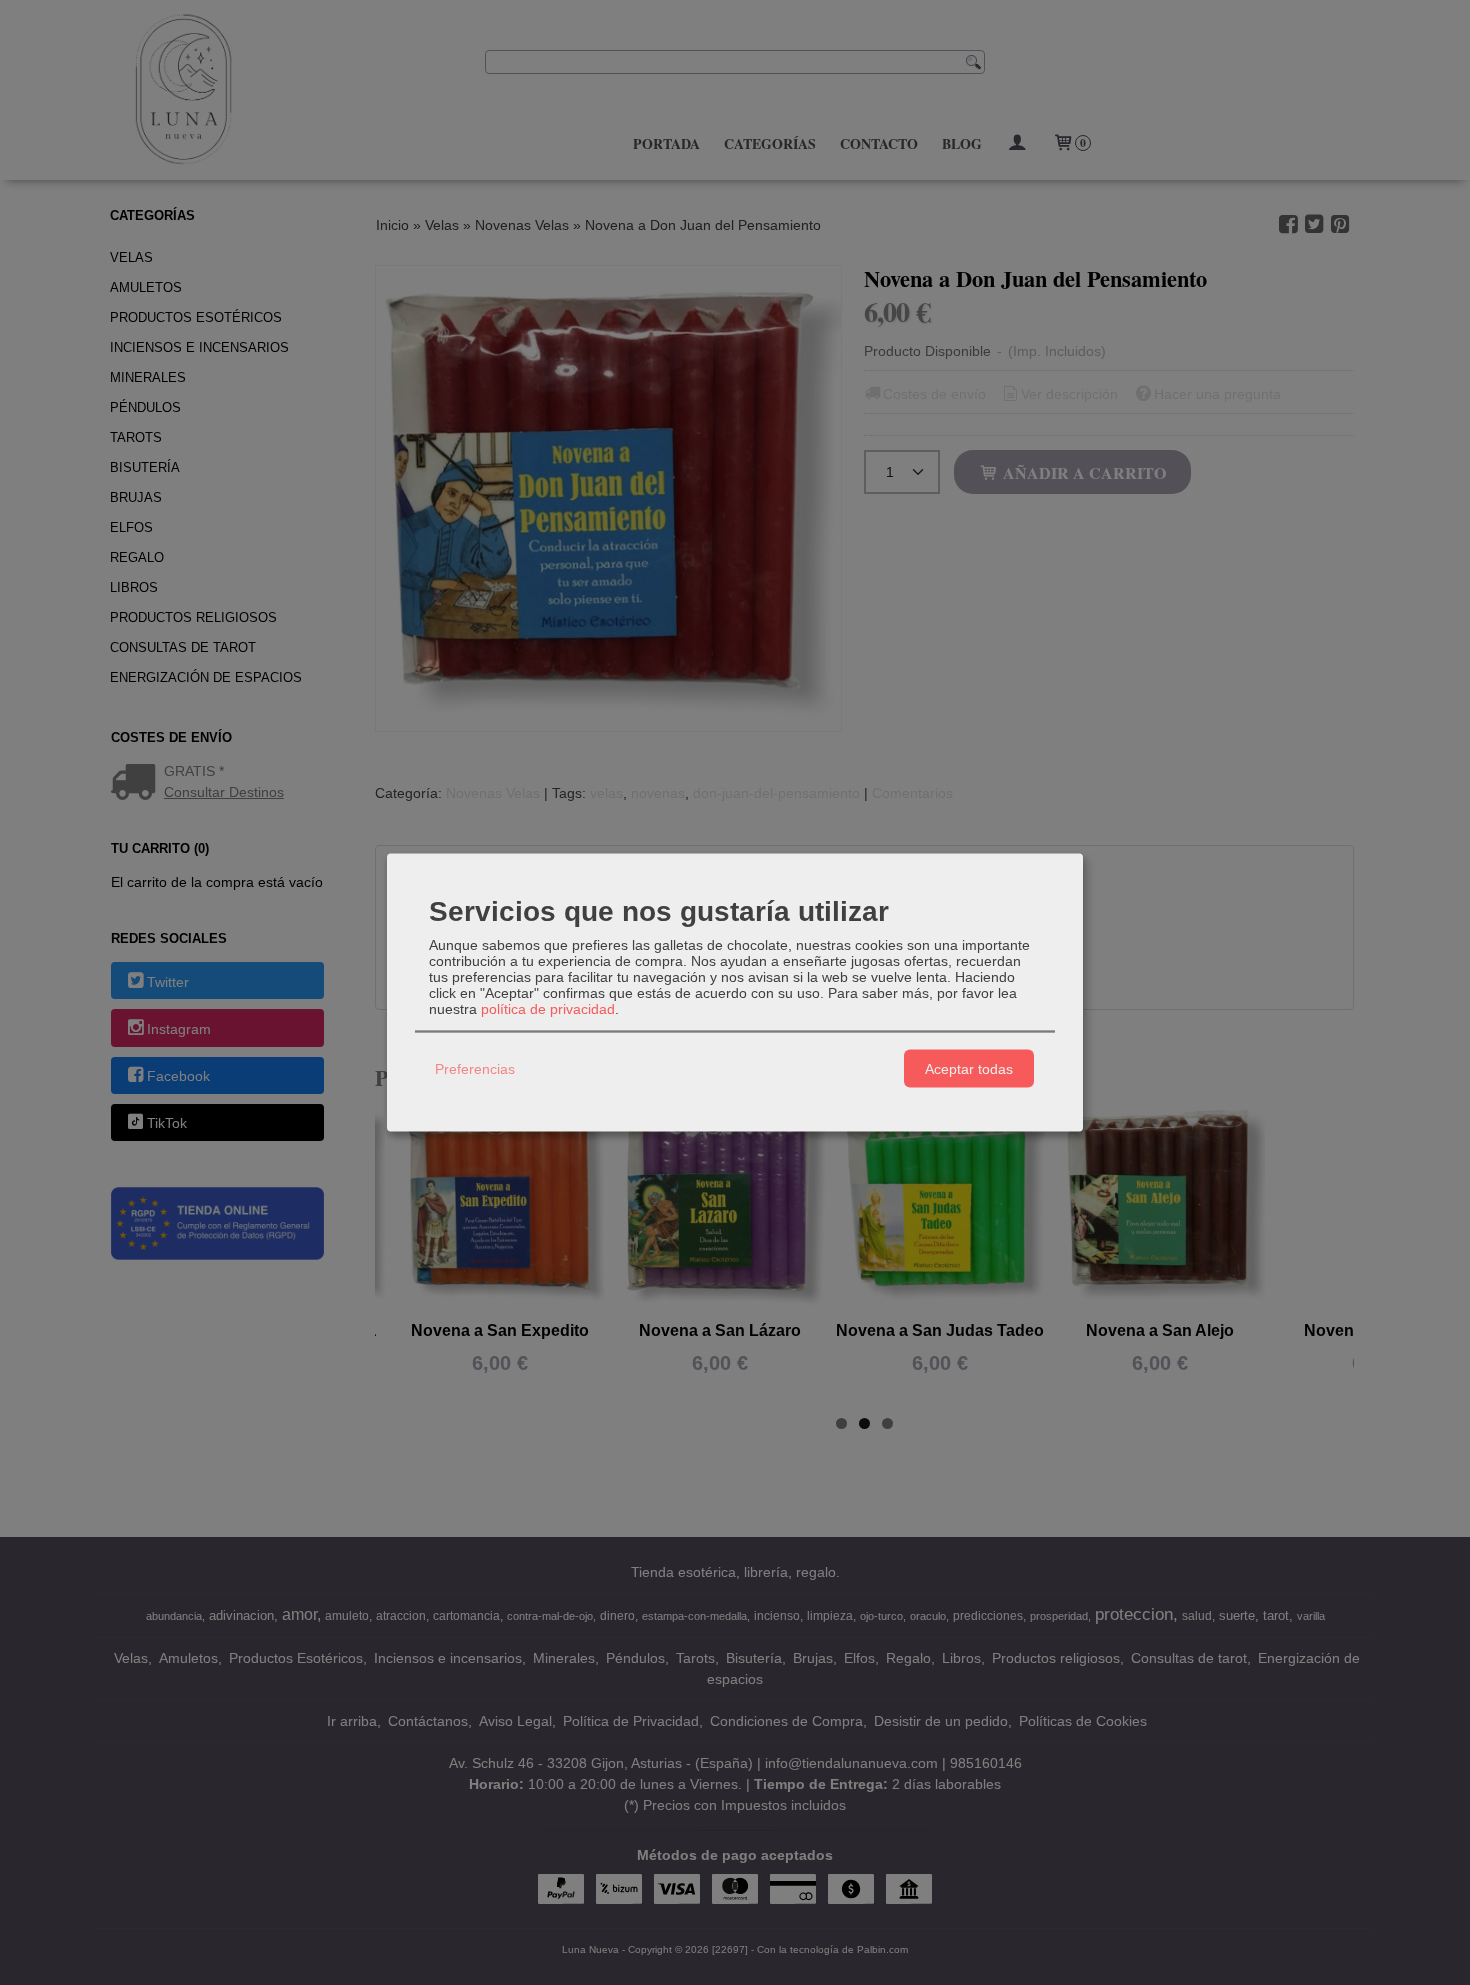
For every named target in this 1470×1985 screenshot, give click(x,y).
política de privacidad (548, 1009)
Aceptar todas (969, 1068)
